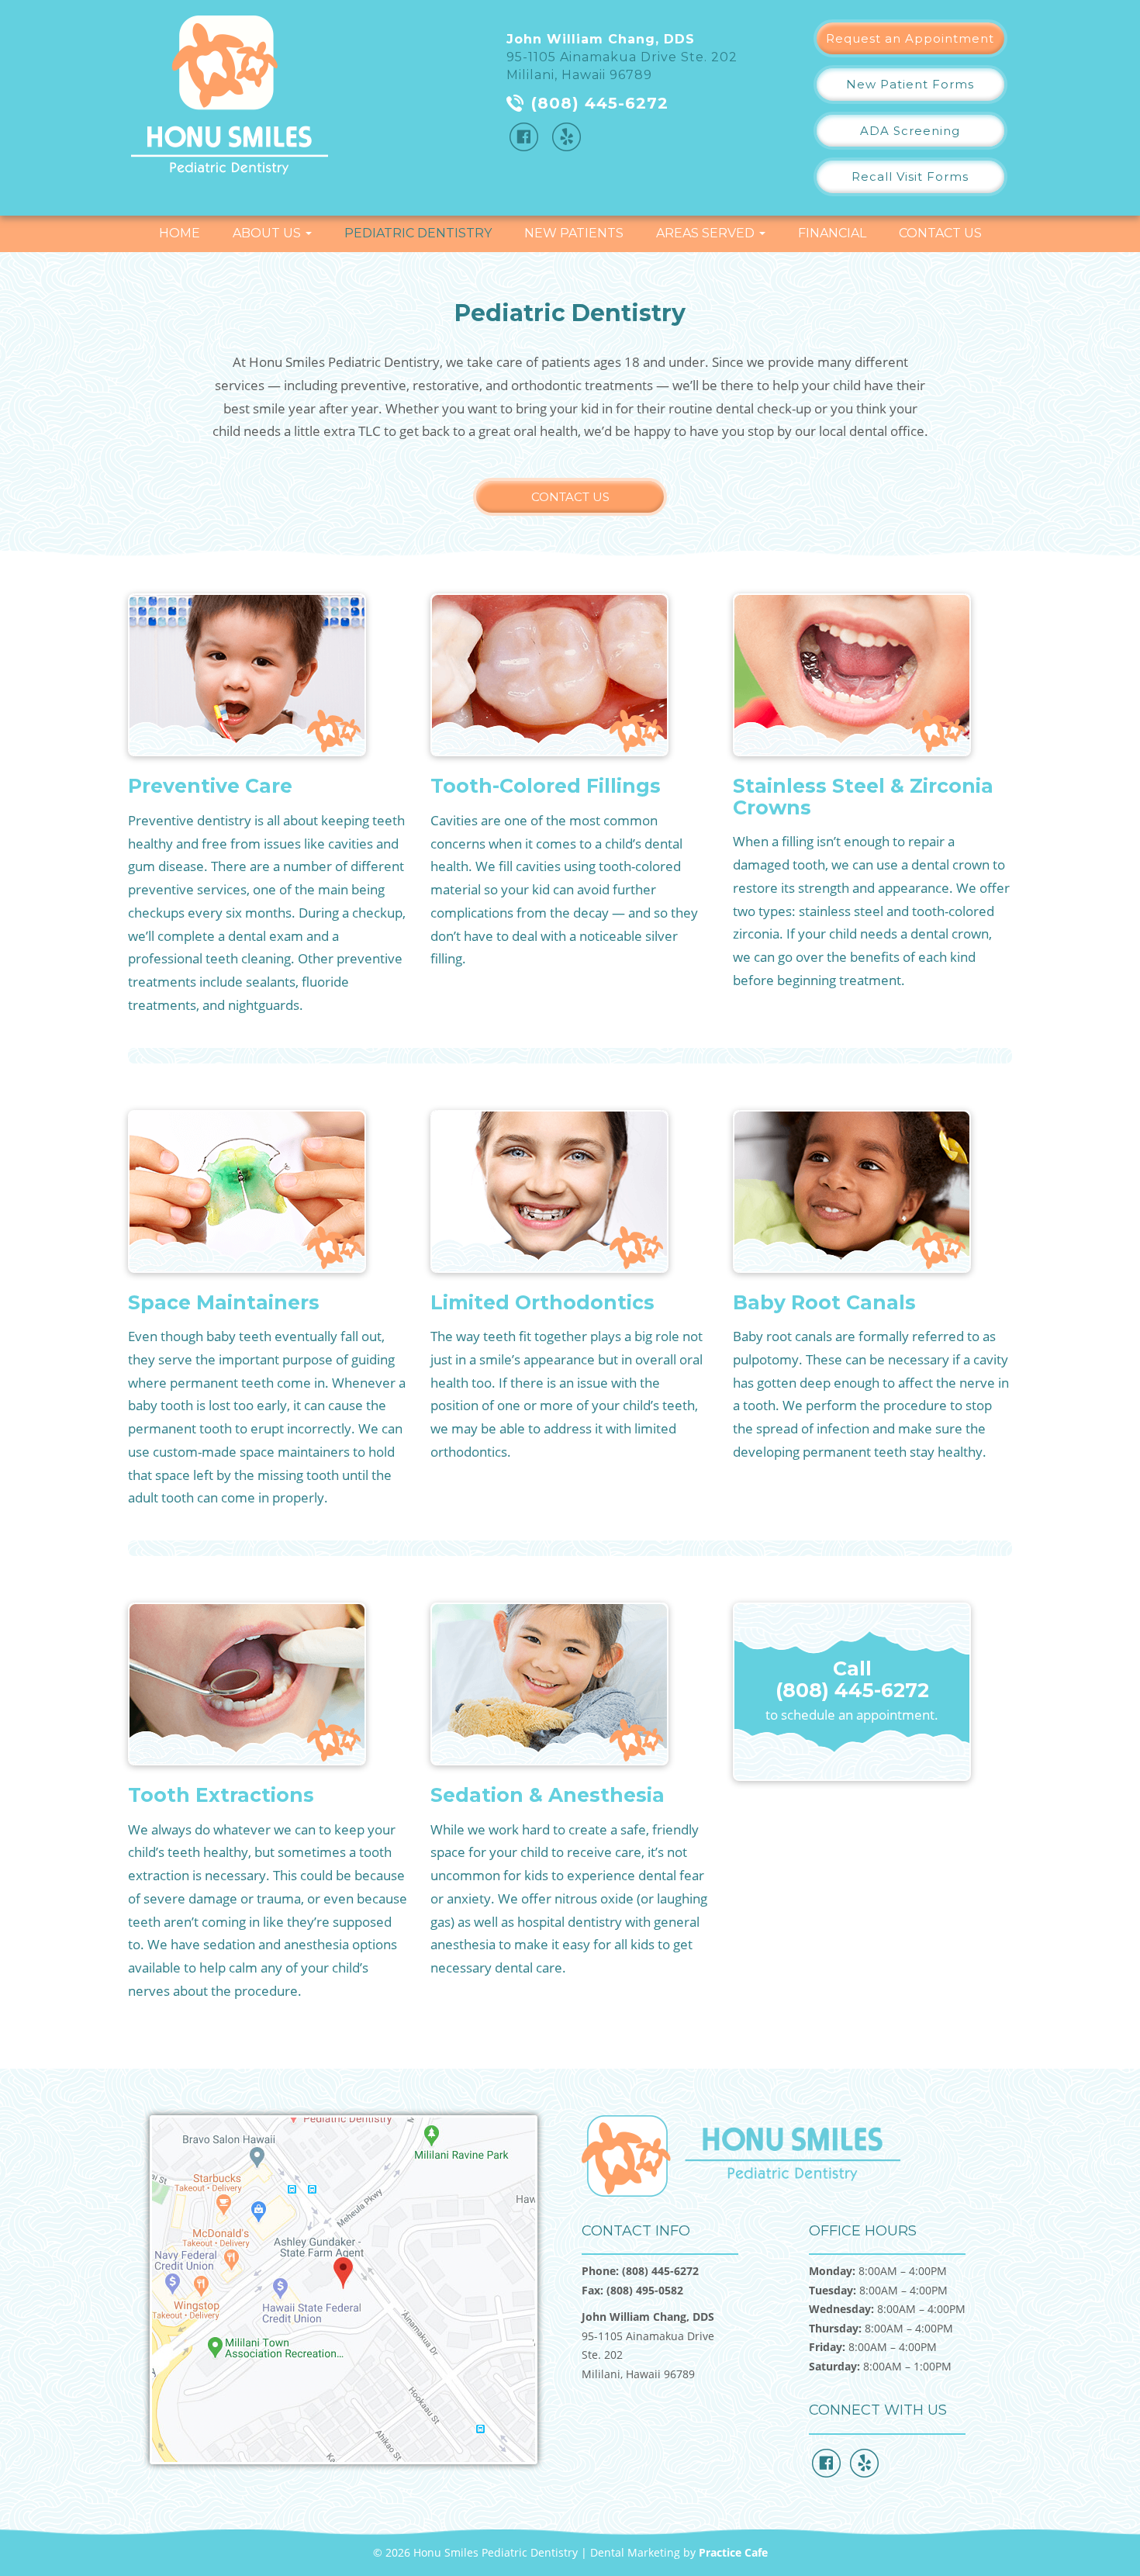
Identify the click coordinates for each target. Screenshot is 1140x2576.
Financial (832, 233)
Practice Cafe (733, 2552)
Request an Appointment (910, 38)
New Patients (574, 233)
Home (180, 233)
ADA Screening (910, 131)
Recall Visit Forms (910, 176)
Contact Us (940, 233)
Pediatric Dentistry (418, 233)
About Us (268, 233)
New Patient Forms (910, 84)
